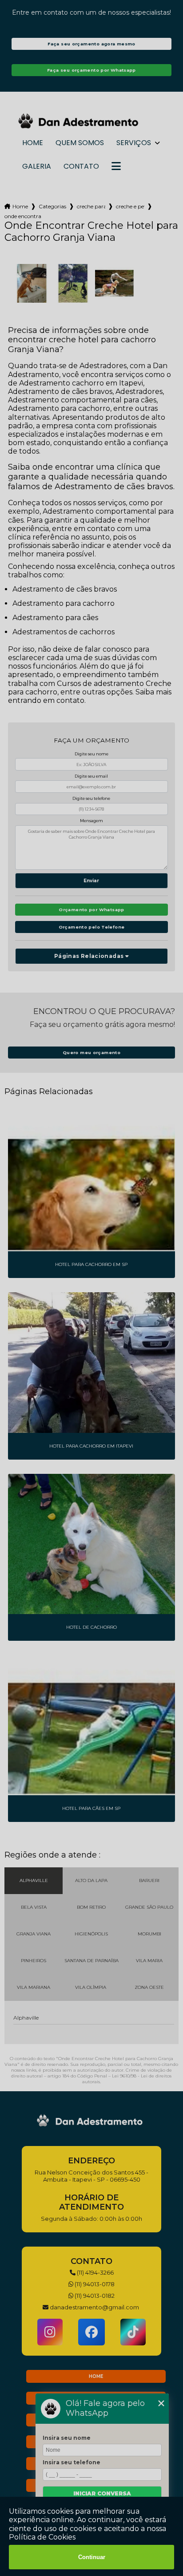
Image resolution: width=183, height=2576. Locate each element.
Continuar (92, 2557)
